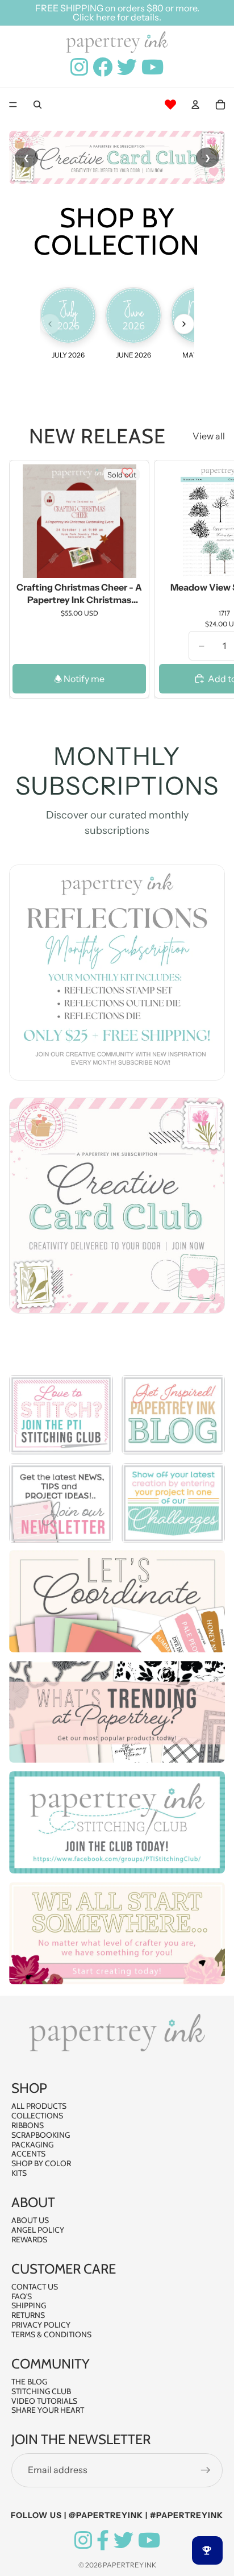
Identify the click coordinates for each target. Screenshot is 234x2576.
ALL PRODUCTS (39, 2106)
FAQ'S (22, 2296)
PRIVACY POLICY (41, 2325)
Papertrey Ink (129, 2565)
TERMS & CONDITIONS (51, 2334)
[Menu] (13, 105)
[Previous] (50, 324)
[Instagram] (83, 2540)
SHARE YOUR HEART (48, 2410)
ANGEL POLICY (38, 2230)
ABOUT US (30, 2220)
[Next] (184, 324)
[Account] (195, 105)
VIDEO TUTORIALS (44, 2401)
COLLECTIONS (37, 2116)
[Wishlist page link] (170, 105)
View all (209, 436)
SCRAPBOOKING (41, 2135)
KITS (19, 2173)
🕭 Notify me (79, 679)
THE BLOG (29, 2382)
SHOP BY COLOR (41, 2163)
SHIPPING (29, 2305)
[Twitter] (124, 2540)
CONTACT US (35, 2287)
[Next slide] (212, 579)
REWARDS (29, 2240)
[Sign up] (206, 2470)
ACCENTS (28, 2154)
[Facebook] (103, 2540)
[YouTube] (149, 2540)
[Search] (37, 105)
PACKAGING (32, 2145)
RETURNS (28, 2315)
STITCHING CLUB (41, 2391)
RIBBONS (28, 2125)
